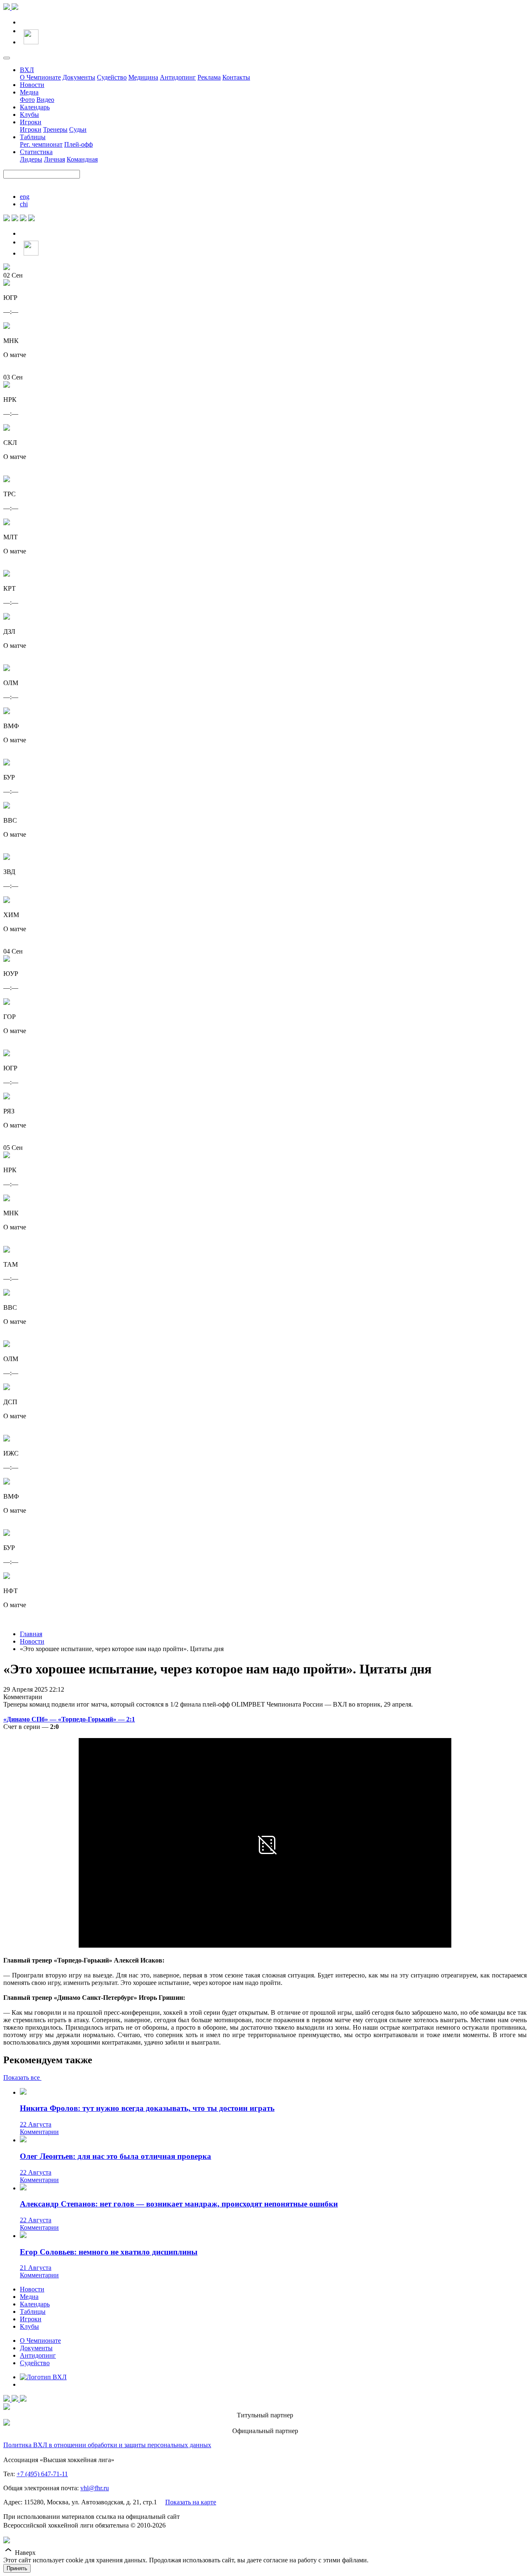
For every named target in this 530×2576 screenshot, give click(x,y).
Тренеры (55, 129)
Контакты (236, 77)
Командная (82, 159)
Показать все (22, 2077)
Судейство (112, 77)
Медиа (29, 92)
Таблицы (33, 137)
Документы (79, 77)
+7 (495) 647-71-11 (42, 2474)
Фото (27, 100)
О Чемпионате (40, 77)
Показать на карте (191, 2502)
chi (24, 204)
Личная (54, 159)
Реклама (209, 77)
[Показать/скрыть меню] (7, 58)
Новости (32, 85)
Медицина (143, 77)
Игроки (31, 122)
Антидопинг (178, 77)
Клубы (29, 115)
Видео (45, 100)
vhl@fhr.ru (95, 2488)
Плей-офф (78, 144)
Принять (17, 2568)
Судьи (78, 129)
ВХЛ (27, 70)
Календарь (35, 107)
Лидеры (31, 159)
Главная (31, 1634)
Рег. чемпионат (41, 144)
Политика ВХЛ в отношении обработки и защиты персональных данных (107, 2445)
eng (25, 197)
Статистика (36, 152)
